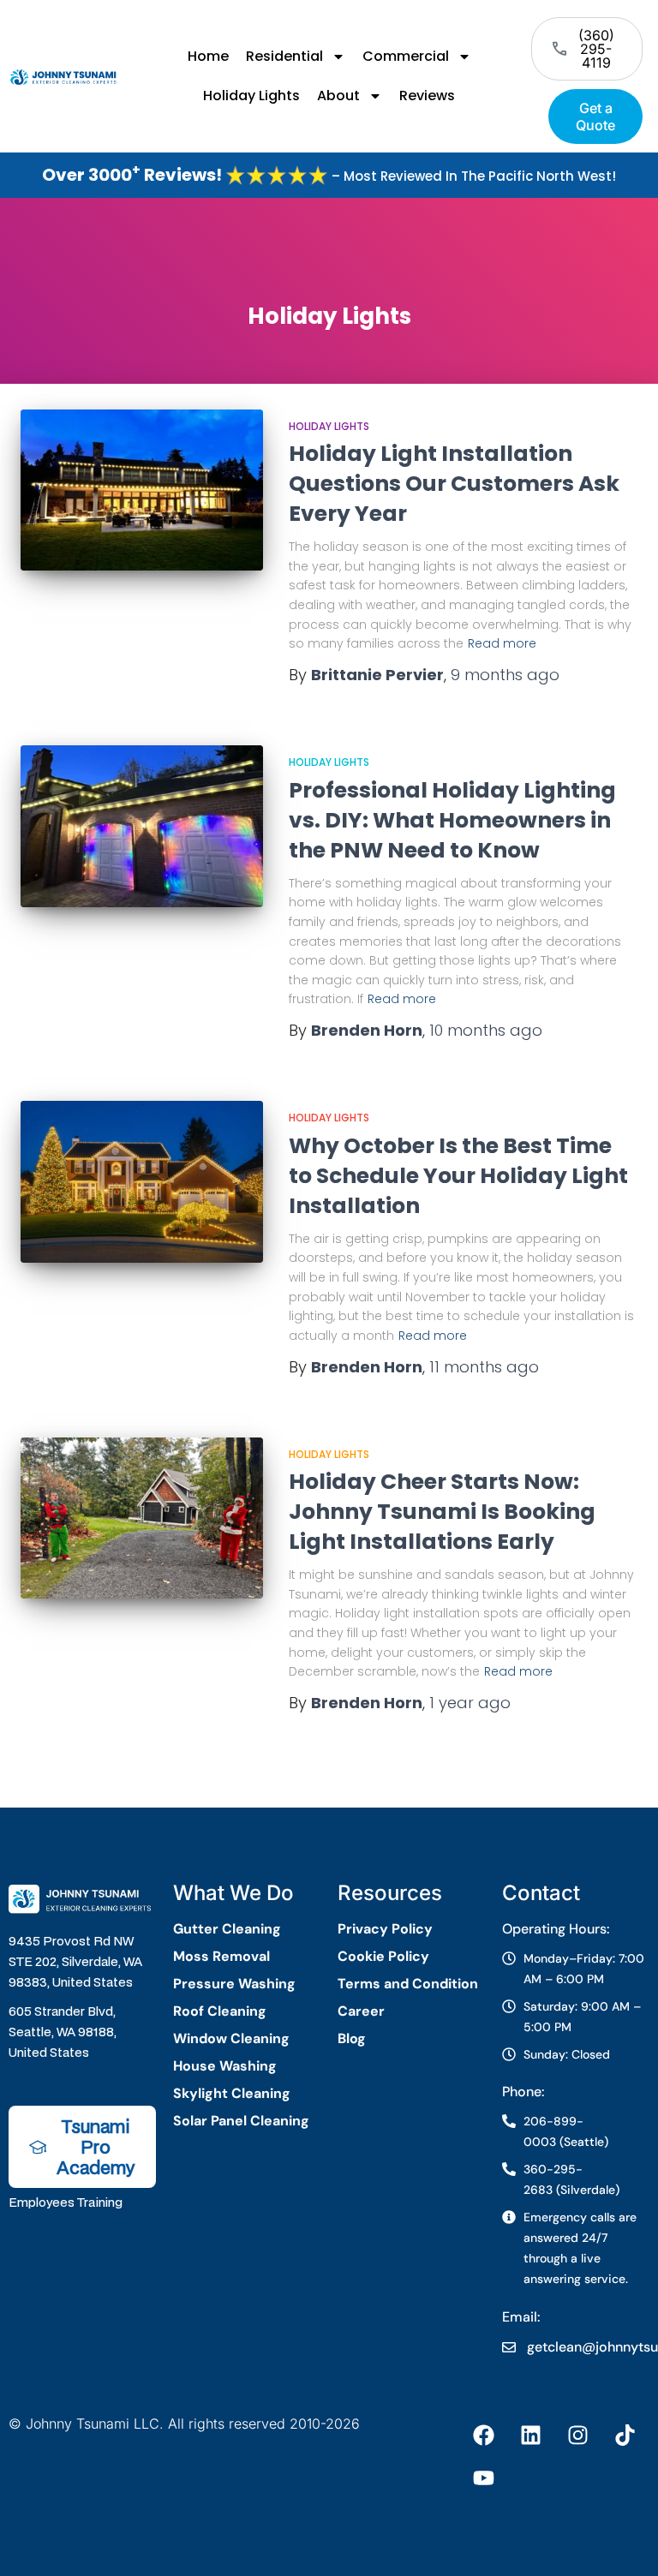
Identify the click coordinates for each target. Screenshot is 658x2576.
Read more (502, 643)
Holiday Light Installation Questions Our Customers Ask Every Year (454, 484)
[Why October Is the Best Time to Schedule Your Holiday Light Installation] (142, 1181)
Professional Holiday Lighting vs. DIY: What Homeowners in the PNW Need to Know (452, 820)
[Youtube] (484, 2477)
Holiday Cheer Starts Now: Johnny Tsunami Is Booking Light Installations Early (442, 1512)
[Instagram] (578, 2435)
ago (505, 675)
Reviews (427, 96)
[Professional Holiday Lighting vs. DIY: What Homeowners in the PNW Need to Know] (142, 826)
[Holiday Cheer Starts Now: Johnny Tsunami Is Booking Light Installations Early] (142, 1518)
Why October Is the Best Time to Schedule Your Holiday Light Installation (458, 1176)
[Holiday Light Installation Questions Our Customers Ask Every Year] (142, 490)
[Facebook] (484, 2435)
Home (208, 56)
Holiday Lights (251, 96)
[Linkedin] (531, 2435)
